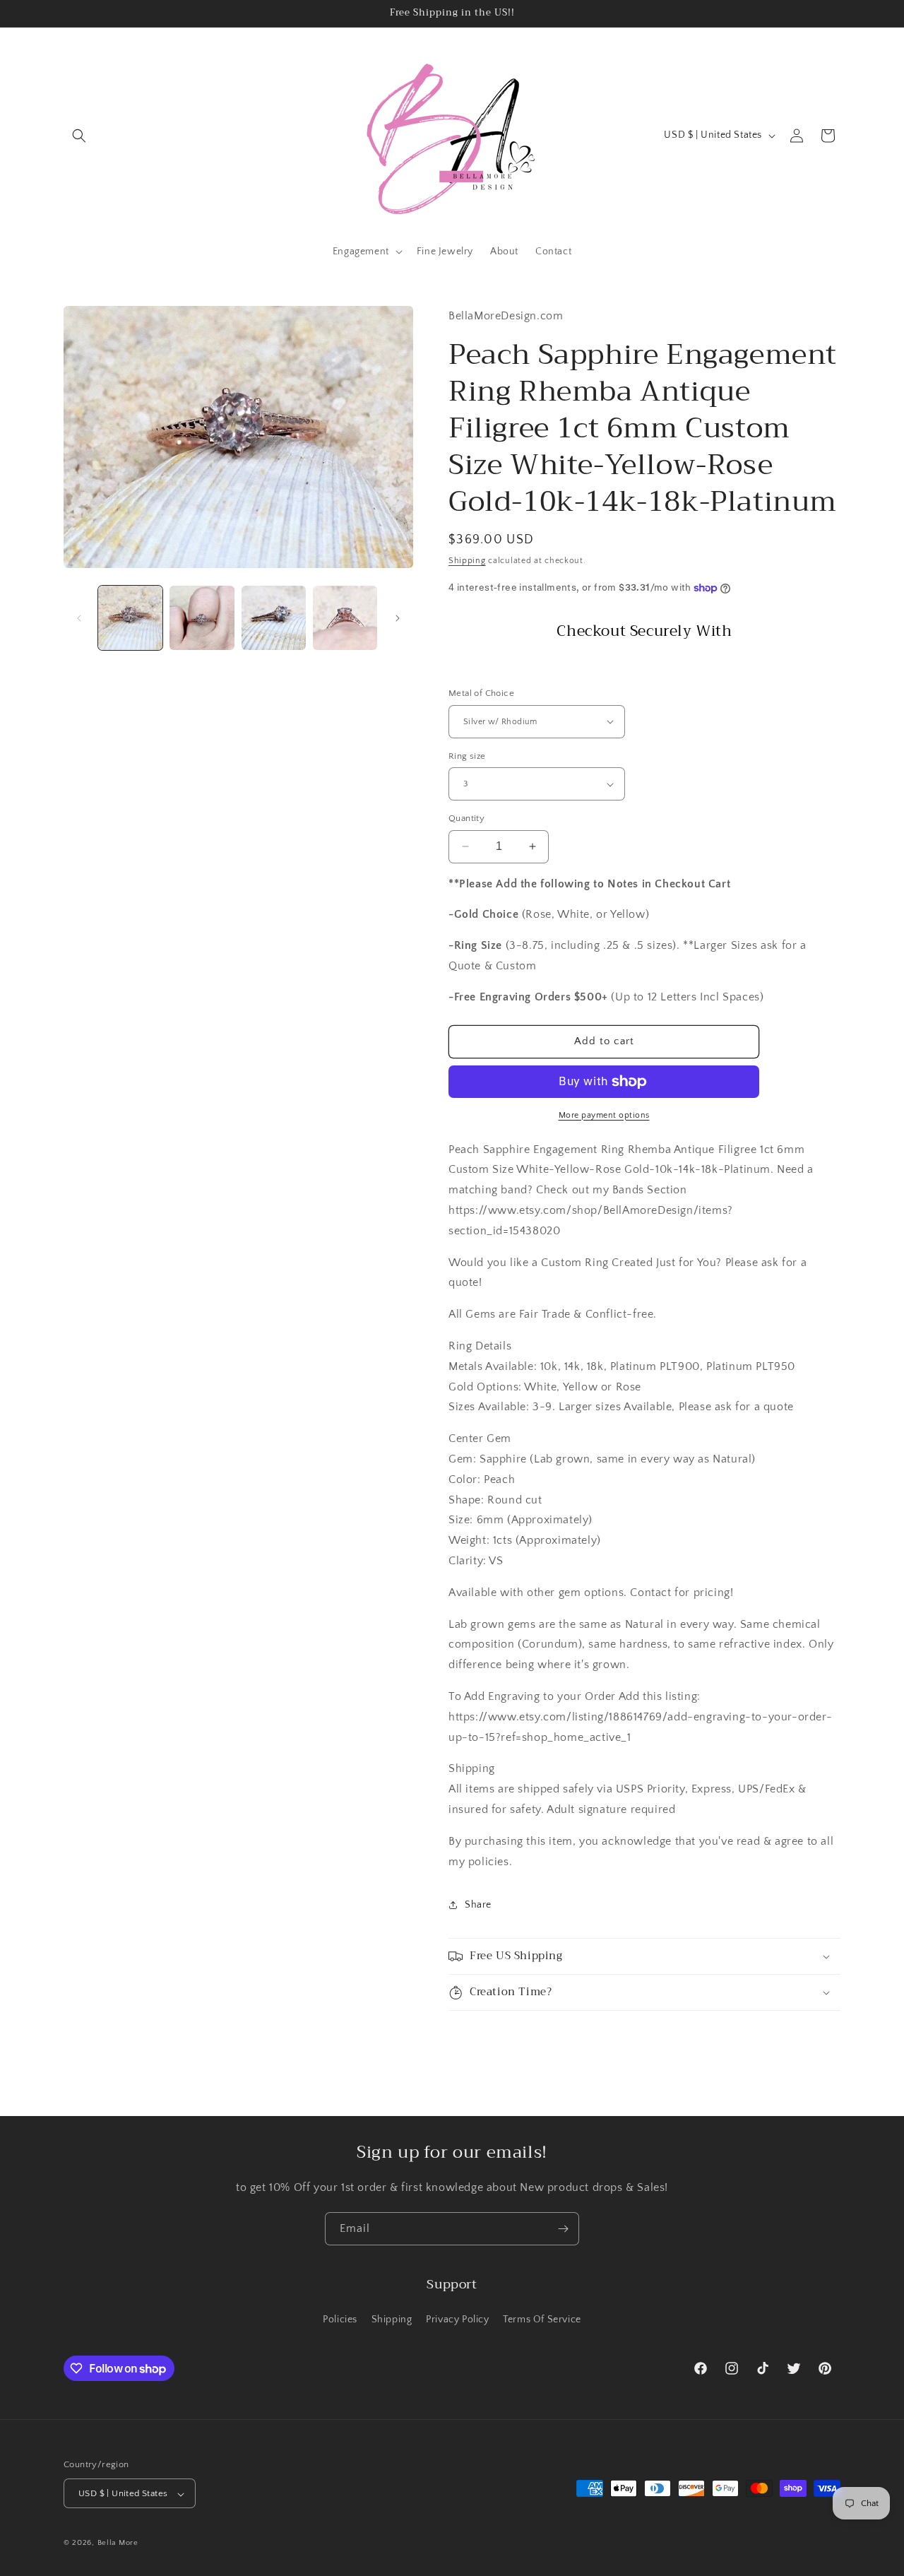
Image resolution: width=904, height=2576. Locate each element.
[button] (79, 136)
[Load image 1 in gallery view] (130, 618)
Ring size (467, 756)
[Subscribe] (563, 2229)
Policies (340, 2319)
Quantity (466, 818)
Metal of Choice (481, 693)
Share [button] (478, 1905)
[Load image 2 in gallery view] (202, 618)
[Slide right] (398, 618)
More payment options (604, 1115)
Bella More (118, 2543)
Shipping (467, 561)
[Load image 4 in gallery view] (345, 618)
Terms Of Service (542, 2319)
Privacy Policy (457, 2319)
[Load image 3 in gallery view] (274, 618)
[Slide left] (79, 618)
